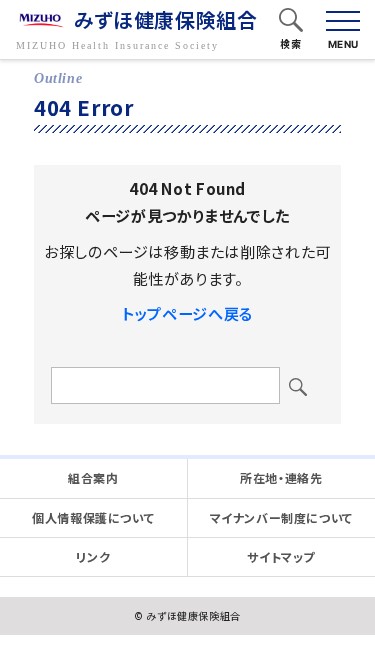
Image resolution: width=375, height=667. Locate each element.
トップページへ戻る (187, 313)
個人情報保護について (93, 517)
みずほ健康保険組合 (165, 21)
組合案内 (93, 477)
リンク (93, 556)
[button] (291, 22)
